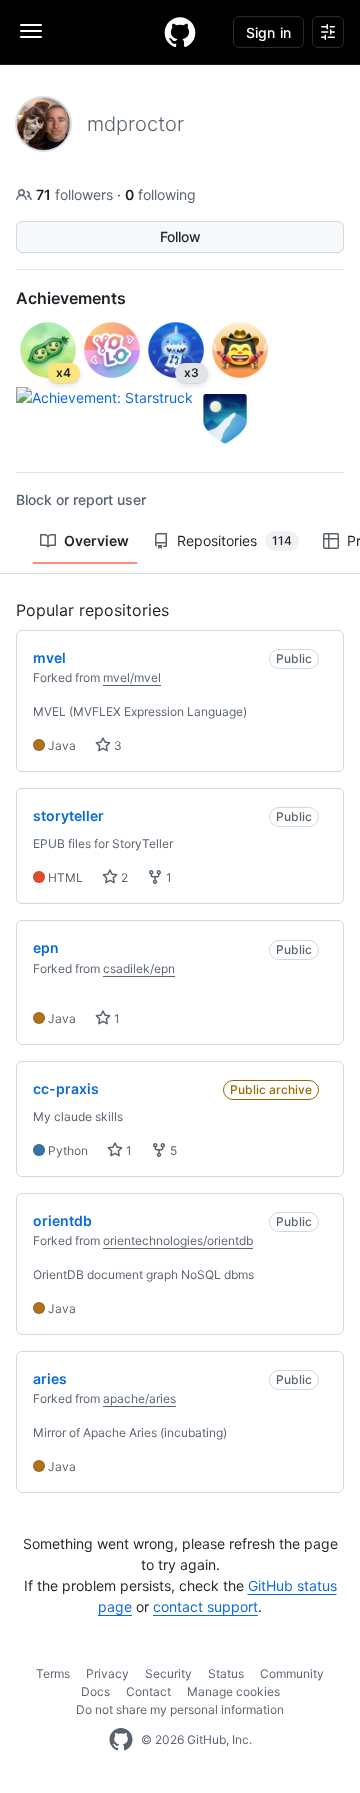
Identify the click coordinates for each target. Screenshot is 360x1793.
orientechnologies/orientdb (178, 1240)
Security (168, 1673)
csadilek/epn (139, 968)
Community (292, 1673)
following (160, 194)
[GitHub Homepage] (121, 1740)
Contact (148, 1691)
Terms (53, 1673)
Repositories (234, 540)
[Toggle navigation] (31, 31)
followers (76, 194)
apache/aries (139, 1398)
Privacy (107, 1673)
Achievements (71, 298)
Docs (95, 1691)
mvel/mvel (132, 677)
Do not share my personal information (180, 1709)
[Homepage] (180, 32)
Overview (96, 540)
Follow (180, 236)
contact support (205, 1606)
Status (226, 1673)
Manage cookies (233, 1691)
